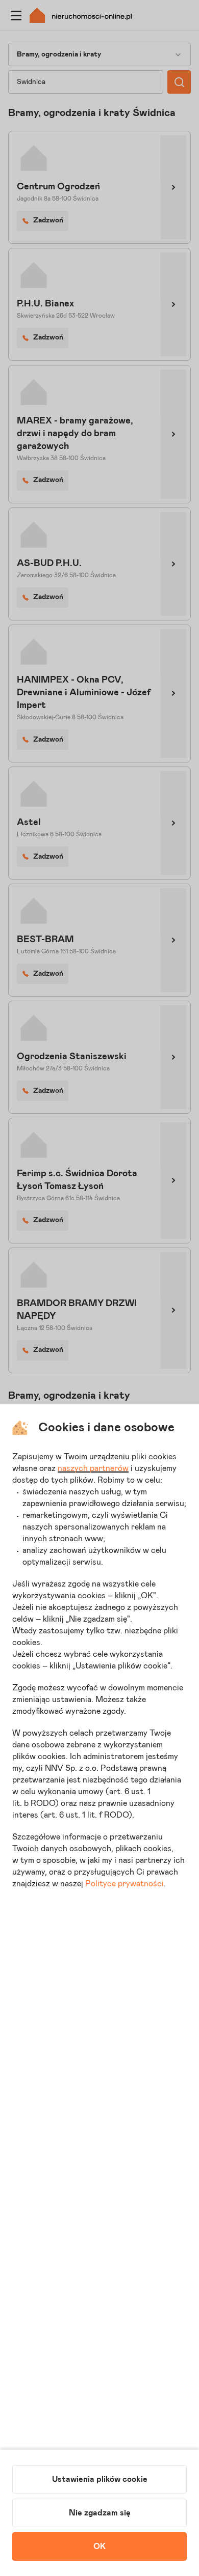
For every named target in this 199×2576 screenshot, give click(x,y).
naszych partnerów (93, 1468)
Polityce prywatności (125, 1884)
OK (99, 2546)
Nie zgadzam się (100, 2513)
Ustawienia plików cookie (100, 2479)
